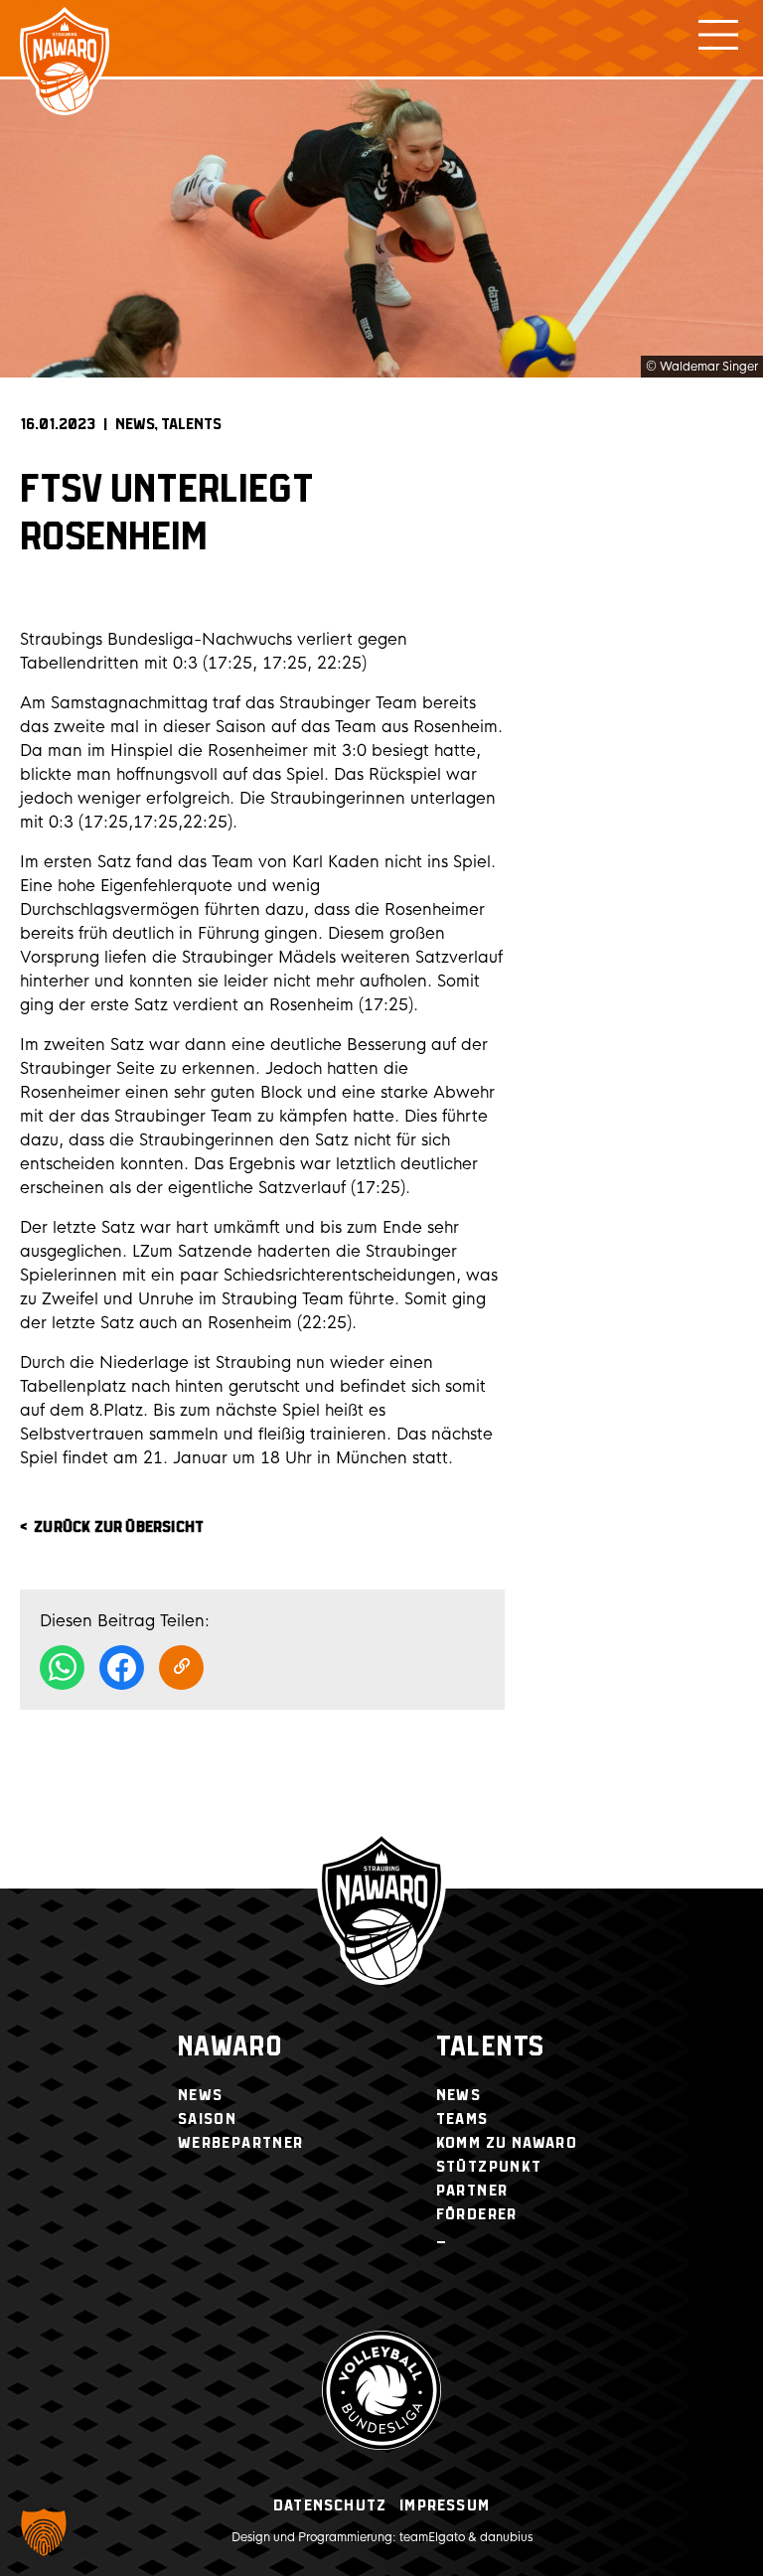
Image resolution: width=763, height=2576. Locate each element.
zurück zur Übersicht (119, 1527)
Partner (472, 2191)
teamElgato (432, 2537)
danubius (506, 2537)
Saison (207, 2120)
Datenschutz (330, 2506)
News (135, 425)
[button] (44, 2532)
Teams (462, 2120)
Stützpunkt (489, 2167)
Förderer (477, 2215)
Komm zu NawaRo (507, 2143)
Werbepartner (241, 2143)
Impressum (445, 2506)
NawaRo (230, 2048)
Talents (191, 425)
